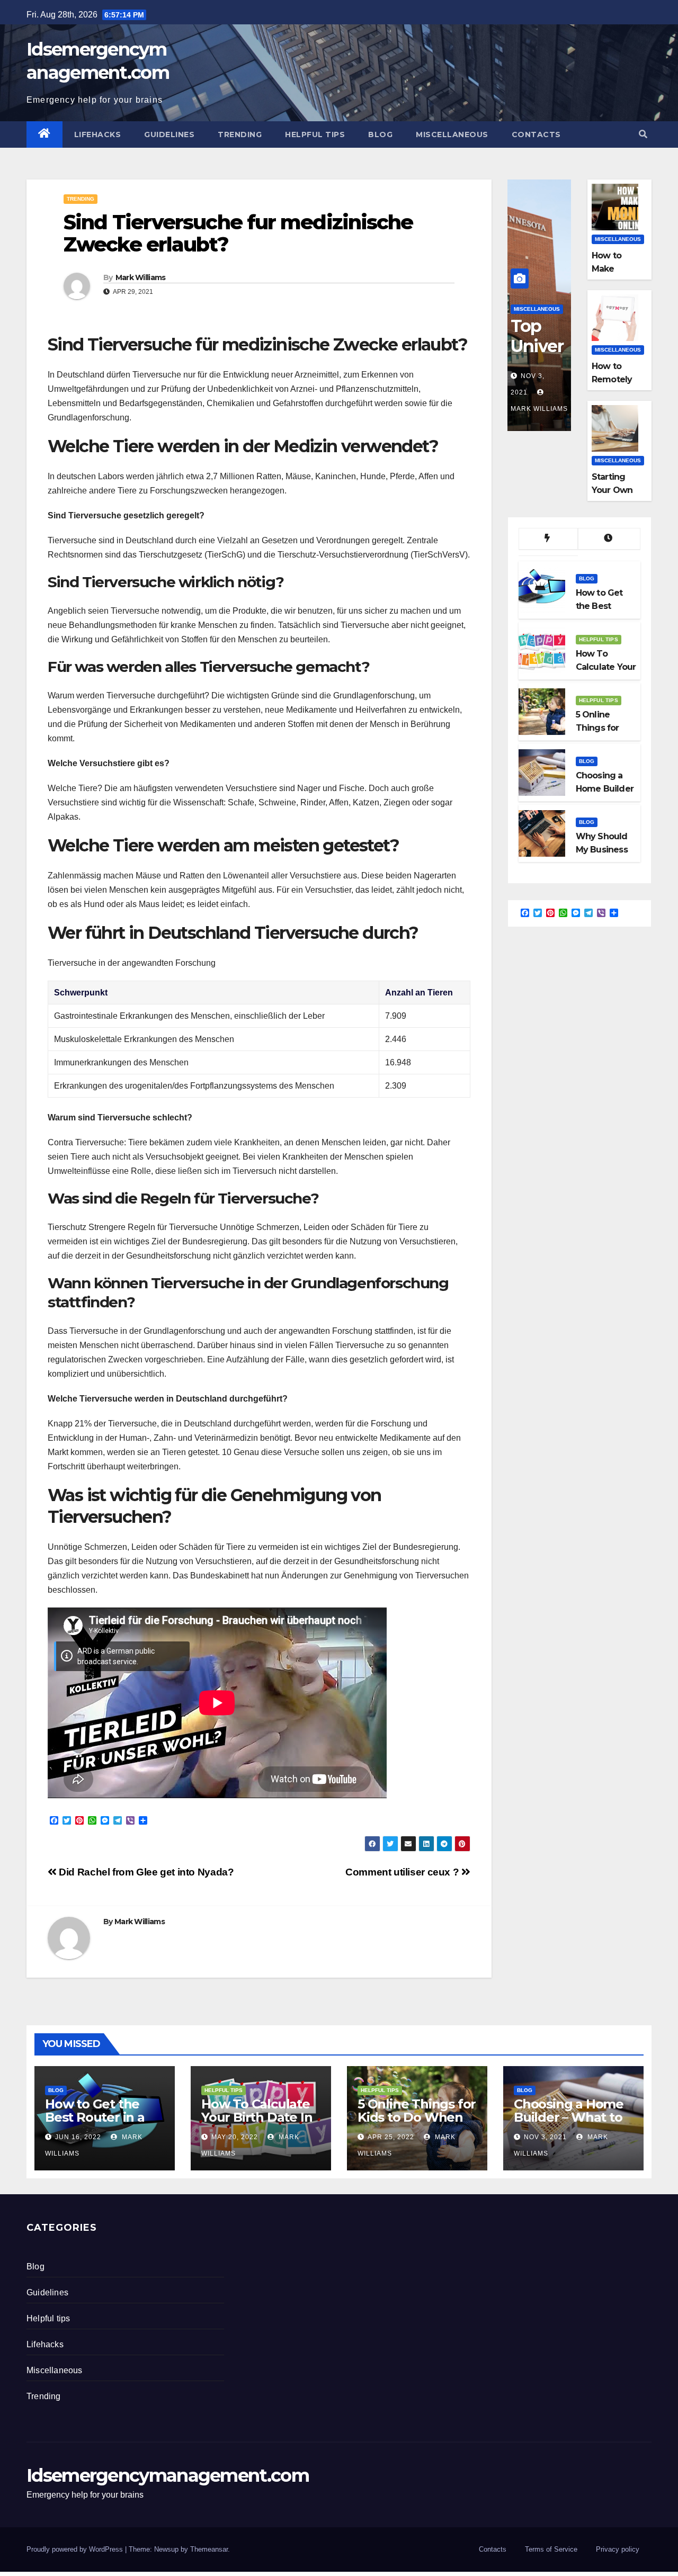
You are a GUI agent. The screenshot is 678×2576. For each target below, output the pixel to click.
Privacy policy (618, 2549)
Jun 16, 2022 (78, 2137)
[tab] (548, 539)
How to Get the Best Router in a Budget (95, 2117)
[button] (643, 134)
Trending (240, 134)
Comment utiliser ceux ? (403, 1872)
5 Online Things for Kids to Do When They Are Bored (417, 2117)
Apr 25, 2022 (391, 2137)
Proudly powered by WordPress (76, 2549)
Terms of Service (551, 2549)
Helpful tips (315, 134)
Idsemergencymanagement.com (168, 2475)
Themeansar (209, 2549)
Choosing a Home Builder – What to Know (569, 2117)
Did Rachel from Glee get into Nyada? (145, 1872)
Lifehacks (98, 134)
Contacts (536, 134)
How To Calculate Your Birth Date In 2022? (257, 2117)
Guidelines (169, 134)
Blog (380, 134)
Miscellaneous (452, 134)
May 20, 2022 (235, 2137)
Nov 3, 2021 (545, 2137)
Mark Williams (141, 277)
